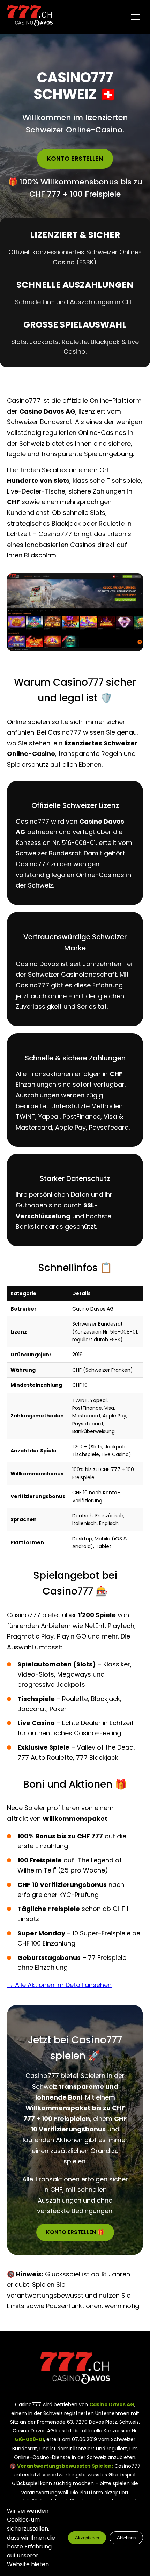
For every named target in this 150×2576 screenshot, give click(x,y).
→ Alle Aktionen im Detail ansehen (59, 1985)
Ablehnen (126, 2538)
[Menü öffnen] (135, 17)
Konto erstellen (75, 158)
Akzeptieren (87, 2538)
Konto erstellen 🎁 (75, 2232)
